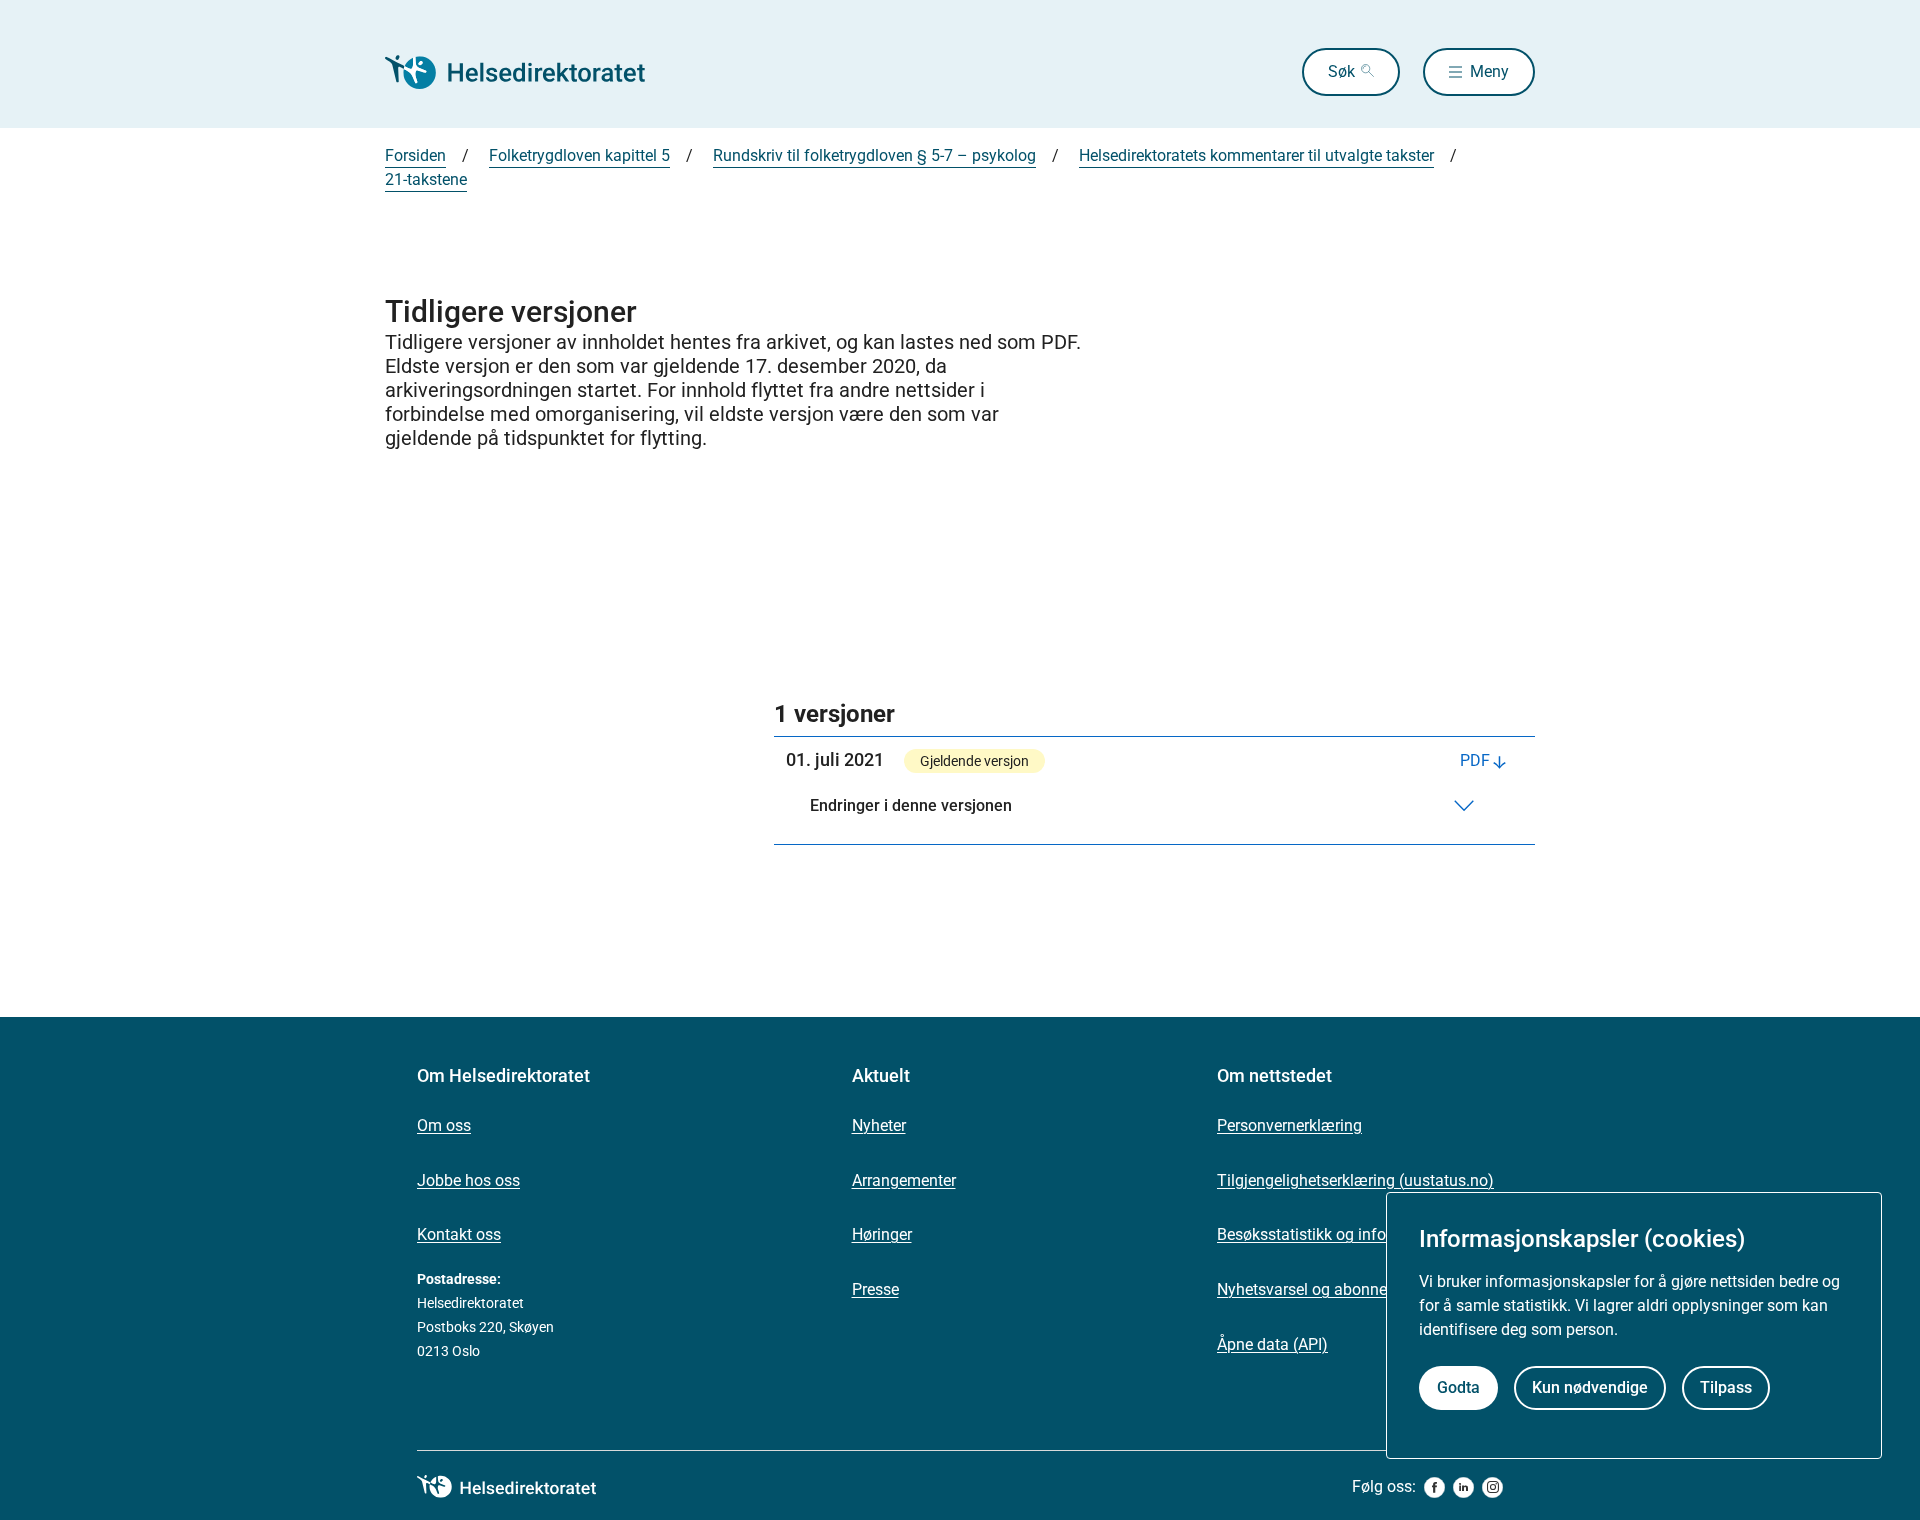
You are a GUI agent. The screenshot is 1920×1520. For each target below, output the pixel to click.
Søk (1341, 71)
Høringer (882, 1234)
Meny (1489, 71)
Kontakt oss (459, 1234)
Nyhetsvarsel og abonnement (1320, 1289)
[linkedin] (1463, 1487)
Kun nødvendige (1590, 1387)
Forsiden (415, 155)
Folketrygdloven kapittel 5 (579, 155)
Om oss (444, 1125)
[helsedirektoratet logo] (521, 1487)
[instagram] (1492, 1487)
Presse (875, 1289)
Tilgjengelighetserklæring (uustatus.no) (1355, 1180)
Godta (1458, 1387)
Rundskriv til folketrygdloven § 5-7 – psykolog (874, 155)
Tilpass (1726, 1387)
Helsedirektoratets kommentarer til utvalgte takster (1256, 155)
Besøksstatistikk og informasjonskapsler (1360, 1234)
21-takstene (426, 179)
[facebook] (1434, 1487)
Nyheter (879, 1125)
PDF (1475, 760)
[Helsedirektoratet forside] (529, 72)
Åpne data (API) (1272, 1344)
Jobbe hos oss (468, 1180)
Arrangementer (904, 1180)
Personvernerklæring (1289, 1125)
